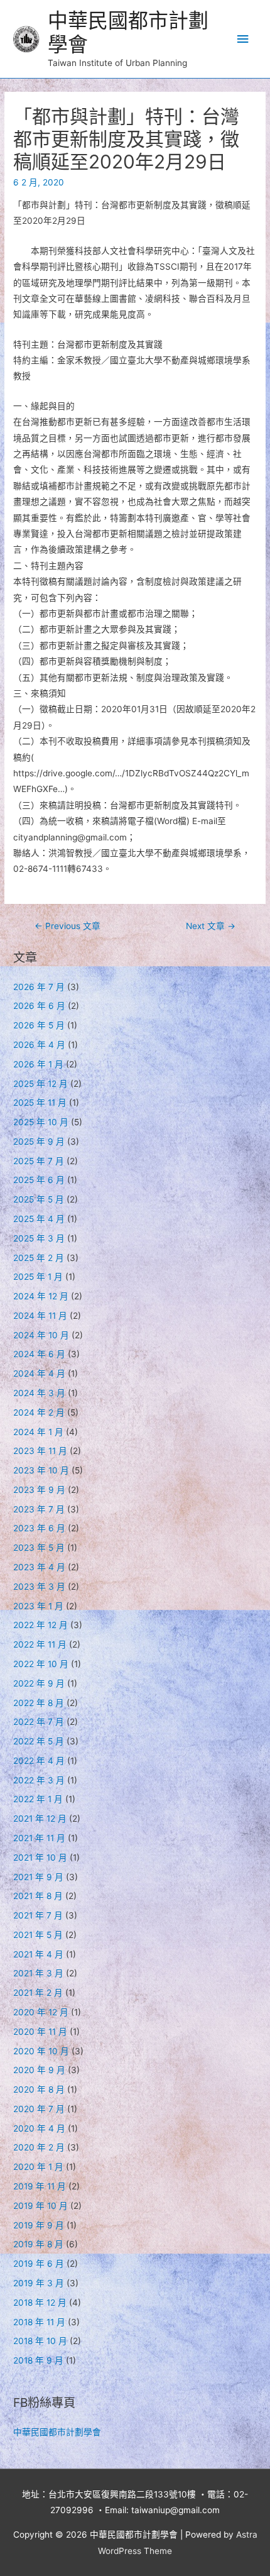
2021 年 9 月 (38, 1877)
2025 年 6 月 (39, 1180)
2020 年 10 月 (41, 2051)
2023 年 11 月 (40, 1451)
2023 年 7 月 (39, 1509)
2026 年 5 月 (39, 1025)
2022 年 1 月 (38, 1799)
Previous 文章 (67, 926)
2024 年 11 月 (40, 1316)
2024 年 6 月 (39, 1354)
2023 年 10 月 (41, 1470)
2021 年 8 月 (38, 1896)
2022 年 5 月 (39, 1741)
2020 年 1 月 (38, 2167)
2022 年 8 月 (39, 1703)
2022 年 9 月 (39, 1683)
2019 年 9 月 (39, 2225)
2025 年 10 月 (41, 1122)
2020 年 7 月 (39, 2109)
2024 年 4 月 (39, 1373)
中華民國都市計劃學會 (128, 32)
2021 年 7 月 (38, 1915)
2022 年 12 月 (40, 1625)
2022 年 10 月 (41, 1664)
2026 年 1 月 (38, 1064)
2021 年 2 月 (38, 1993)
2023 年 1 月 (38, 1606)
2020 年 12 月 (41, 2012)
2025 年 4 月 (39, 1219)
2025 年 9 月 (39, 1142)
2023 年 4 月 (39, 1567)
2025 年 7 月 (39, 1161)
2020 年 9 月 (39, 2070)
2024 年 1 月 (38, 1432)
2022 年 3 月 (39, 1780)
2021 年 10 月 (40, 1858)
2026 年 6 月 (39, 1006)
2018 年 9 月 (38, 2360)
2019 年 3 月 (39, 2283)
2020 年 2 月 (39, 2147)
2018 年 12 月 (40, 2303)
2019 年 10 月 (40, 2206)
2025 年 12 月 (40, 1084)
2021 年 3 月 (38, 1973)
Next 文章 (211, 926)
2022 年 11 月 (40, 1644)
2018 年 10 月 (40, 2341)
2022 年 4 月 (39, 1761)
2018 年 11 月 (39, 2322)
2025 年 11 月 (40, 1103)
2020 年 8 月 (39, 2089)
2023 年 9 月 (39, 1490)
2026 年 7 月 (39, 987)
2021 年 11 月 (39, 1838)
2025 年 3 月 (39, 1238)
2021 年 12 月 (40, 1819)
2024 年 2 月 (39, 1412)
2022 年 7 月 (39, 1722)
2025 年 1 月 (38, 1277)
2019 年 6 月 (39, 2264)
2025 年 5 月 (39, 1199)
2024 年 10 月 (41, 1335)
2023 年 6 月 (39, 1528)
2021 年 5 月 (38, 1935)
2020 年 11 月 (40, 2032)
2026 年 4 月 (39, 1045)
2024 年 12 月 (41, 1296)
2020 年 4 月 (39, 2128)
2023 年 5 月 (39, 1548)
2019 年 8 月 (38, 2244)
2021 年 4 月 (38, 1954)
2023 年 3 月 (39, 1587)
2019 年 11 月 (40, 2186)
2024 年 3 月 (39, 1393)
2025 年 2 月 (39, 1258)
